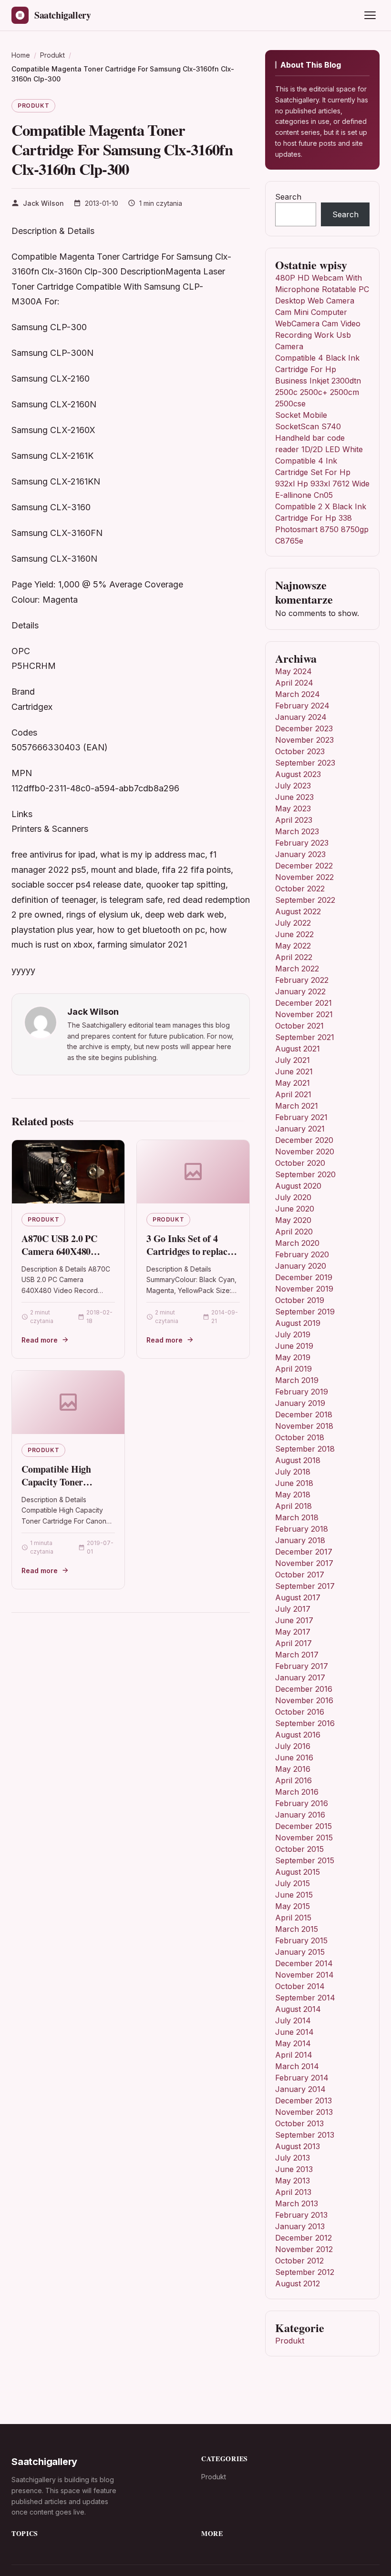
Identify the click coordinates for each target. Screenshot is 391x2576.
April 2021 (293, 1094)
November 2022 (304, 877)
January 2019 (300, 1403)
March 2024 (298, 694)
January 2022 (300, 991)
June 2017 (294, 1620)
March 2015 (297, 1929)
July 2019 (293, 1334)
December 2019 (304, 1277)
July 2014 (293, 2020)
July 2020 (293, 1197)
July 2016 (293, 1746)
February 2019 (302, 1392)
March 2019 (297, 1380)
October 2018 (300, 1437)
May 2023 (293, 808)
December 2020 (304, 1140)
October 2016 (300, 1712)
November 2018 (304, 1426)
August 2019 (298, 1323)
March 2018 (297, 1517)
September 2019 (305, 1312)
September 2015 (305, 1860)
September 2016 (305, 1723)
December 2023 (304, 728)
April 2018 (293, 1506)
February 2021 (301, 1117)
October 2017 (300, 1575)
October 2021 (299, 1026)
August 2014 (298, 2009)
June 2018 (294, 1483)
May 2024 (293, 671)
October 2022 (300, 889)
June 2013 (294, 2169)
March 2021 (297, 1106)
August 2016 (298, 1735)
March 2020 (297, 1243)
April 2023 (294, 820)
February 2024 (302, 706)
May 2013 (293, 2181)
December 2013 (304, 2101)
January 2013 (300, 2226)
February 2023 (302, 843)
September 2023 (305, 763)
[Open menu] (370, 15)
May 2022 (293, 946)
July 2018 (293, 1472)
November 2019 (304, 1289)
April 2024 (294, 683)
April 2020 (294, 1232)
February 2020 (302, 1254)
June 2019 (294, 1346)
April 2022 (294, 957)
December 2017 (304, 1552)
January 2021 (300, 1129)
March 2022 (297, 969)
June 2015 (294, 1895)
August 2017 (298, 1597)
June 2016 (294, 1758)
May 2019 (293, 1357)
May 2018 (293, 1495)
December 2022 (304, 866)
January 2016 (300, 1815)
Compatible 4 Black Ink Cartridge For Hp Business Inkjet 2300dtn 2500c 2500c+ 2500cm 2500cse (318, 381)
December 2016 (304, 1689)
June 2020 (295, 1209)
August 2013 (298, 2146)
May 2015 (293, 1906)
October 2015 (299, 1849)
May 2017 (293, 1632)
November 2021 (304, 1014)
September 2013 (305, 2135)
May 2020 (293, 1220)
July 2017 (293, 1609)
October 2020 (300, 1163)
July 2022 (293, 923)
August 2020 (298, 1186)
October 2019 (300, 1300)
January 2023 (300, 854)
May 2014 (293, 2043)
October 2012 (299, 2261)
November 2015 (304, 1838)
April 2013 (293, 2192)
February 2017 (302, 1666)
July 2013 (293, 2158)
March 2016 (297, 1792)
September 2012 (305, 2272)
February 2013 (301, 2215)
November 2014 (304, 1975)
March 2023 (297, 831)
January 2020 (301, 1266)
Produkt (33, 106)
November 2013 (304, 2112)
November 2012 (304, 2249)
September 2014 (305, 1998)
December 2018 (304, 1414)
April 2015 (293, 1918)
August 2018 (298, 1460)
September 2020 (305, 1174)
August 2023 (298, 774)
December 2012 (304, 2238)
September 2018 (305, 1449)
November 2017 (304, 1563)
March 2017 (297, 1655)
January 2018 (300, 1540)
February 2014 (302, 2078)
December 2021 (304, 1003)
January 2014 (300, 2089)
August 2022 (298, 911)
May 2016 (293, 1769)
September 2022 (305, 900)
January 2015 (300, 1952)
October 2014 (300, 1986)
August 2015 (298, 1872)
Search (288, 197)
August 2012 (298, 2283)
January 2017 (300, 1677)
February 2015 (301, 1940)
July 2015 (293, 1883)
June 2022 (294, 934)
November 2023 (304, 740)
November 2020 (305, 1152)
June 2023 (294, 797)
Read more (40, 1340)
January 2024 (301, 717)
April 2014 (294, 2055)
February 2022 (302, 980)
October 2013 (299, 2123)
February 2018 (302, 1529)
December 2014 (304, 1963)
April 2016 (293, 1780)
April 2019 (293, 1369)
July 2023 (293, 786)
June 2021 (294, 1071)
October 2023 (300, 751)
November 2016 (304, 1700)
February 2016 (302, 1803)
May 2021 (293, 1083)
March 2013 (297, 2203)
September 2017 (305, 1586)
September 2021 (305, 1037)
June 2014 (294, 2032)
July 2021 (293, 1060)
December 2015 (304, 1826)
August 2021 (298, 1049)
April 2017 (293, 1643)
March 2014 (297, 2066)
